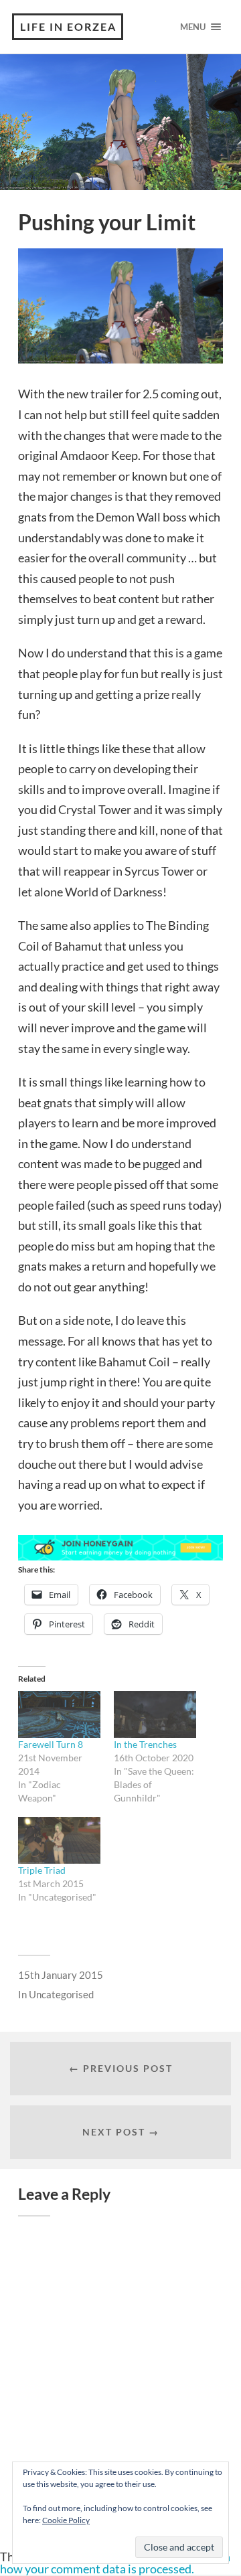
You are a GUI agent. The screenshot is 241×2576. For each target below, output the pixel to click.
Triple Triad (42, 1870)
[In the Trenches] (155, 1714)
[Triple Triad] (59, 1840)
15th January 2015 (61, 1975)
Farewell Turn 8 (51, 1744)
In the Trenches (145, 1744)
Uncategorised (61, 1994)
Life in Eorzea (68, 26)
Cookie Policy (66, 2520)
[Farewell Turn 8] (59, 1714)
